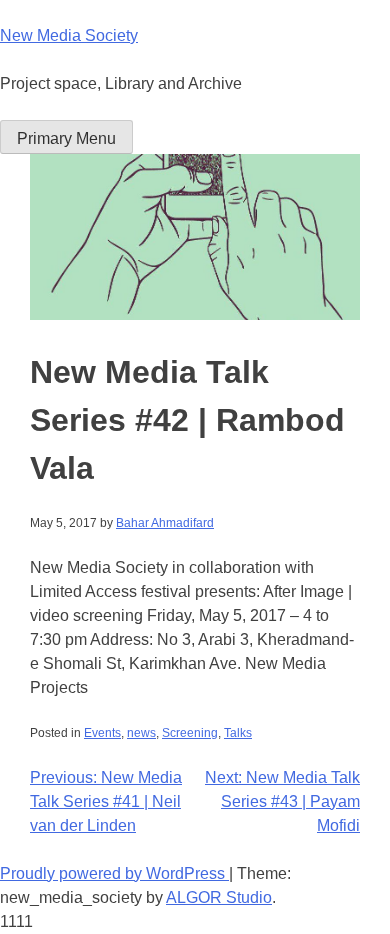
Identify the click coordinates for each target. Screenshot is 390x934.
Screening (190, 733)
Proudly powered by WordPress (114, 873)
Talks (238, 733)
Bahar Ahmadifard (165, 523)
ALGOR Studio (219, 897)
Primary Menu (66, 138)
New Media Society (69, 35)
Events (102, 733)
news (141, 733)
